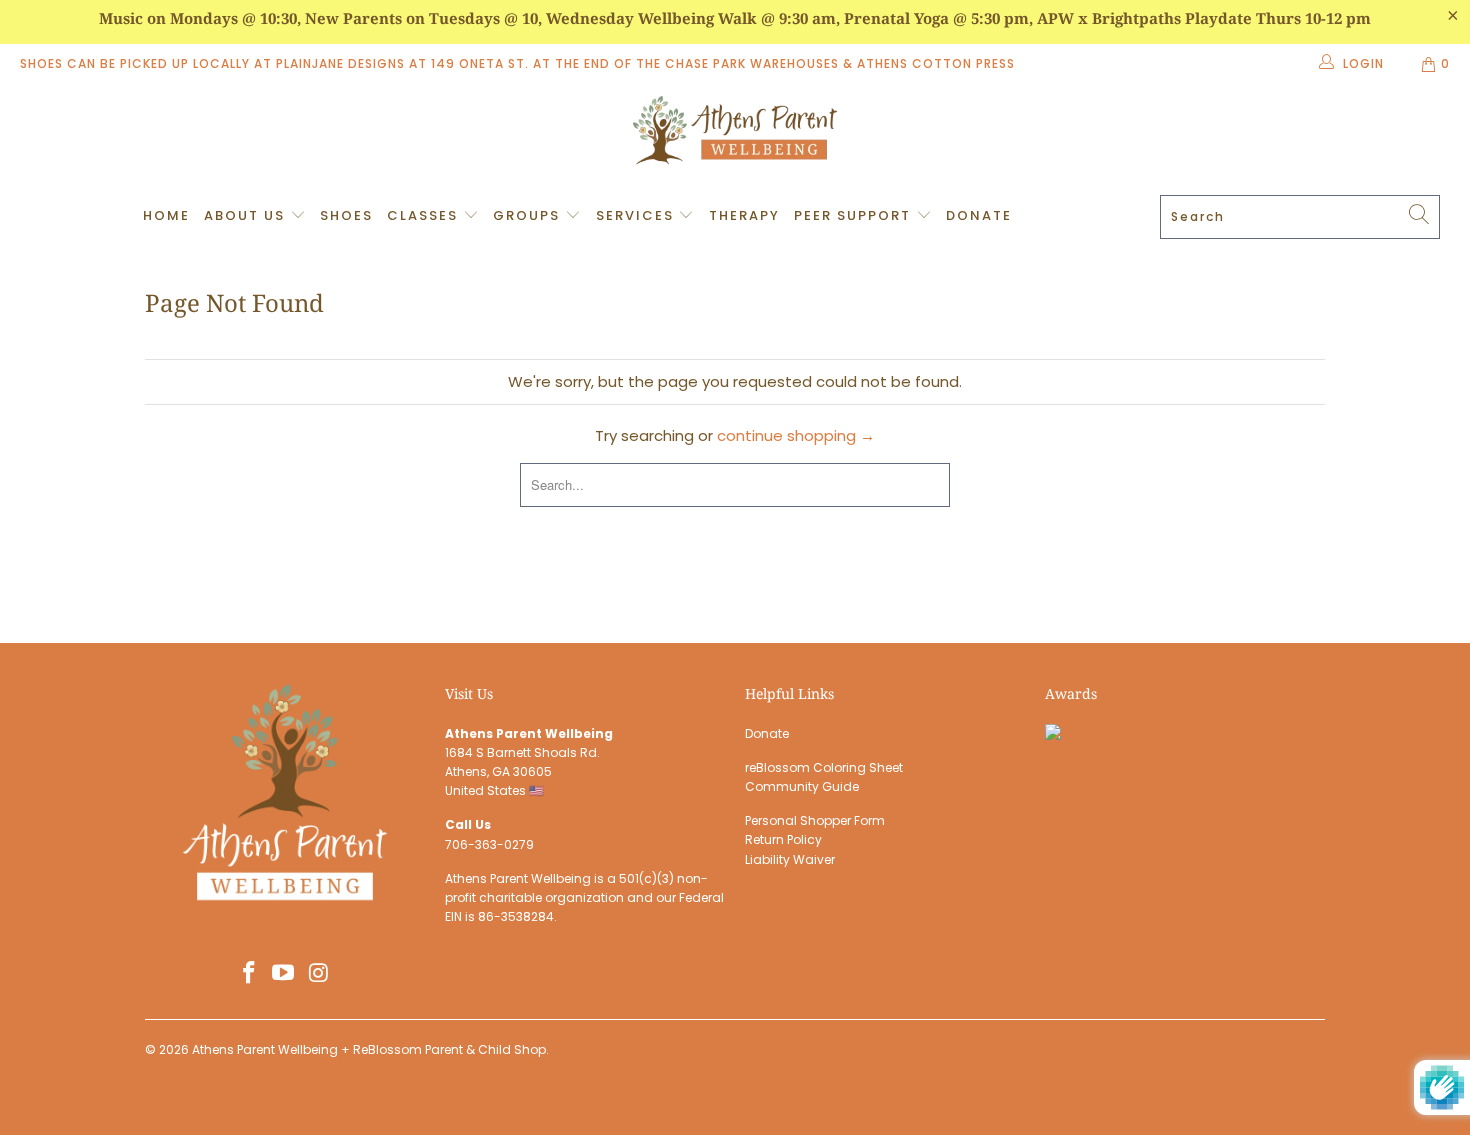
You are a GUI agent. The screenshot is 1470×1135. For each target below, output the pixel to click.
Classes (425, 215)
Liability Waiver (790, 859)
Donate (979, 215)
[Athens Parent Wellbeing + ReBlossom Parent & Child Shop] (735, 133)
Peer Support (855, 215)
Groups (529, 215)
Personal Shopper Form (815, 820)
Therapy (744, 215)
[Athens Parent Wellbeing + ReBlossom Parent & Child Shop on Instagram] (319, 974)
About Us (247, 215)
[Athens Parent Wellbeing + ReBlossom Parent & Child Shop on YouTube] (284, 974)
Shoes (346, 215)
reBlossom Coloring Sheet (824, 767)
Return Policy (783, 839)
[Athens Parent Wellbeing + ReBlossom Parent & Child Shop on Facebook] (249, 974)
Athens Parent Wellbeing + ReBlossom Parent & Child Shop (369, 1049)
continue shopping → (796, 435)
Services (637, 215)
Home (166, 215)
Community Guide (802, 786)
